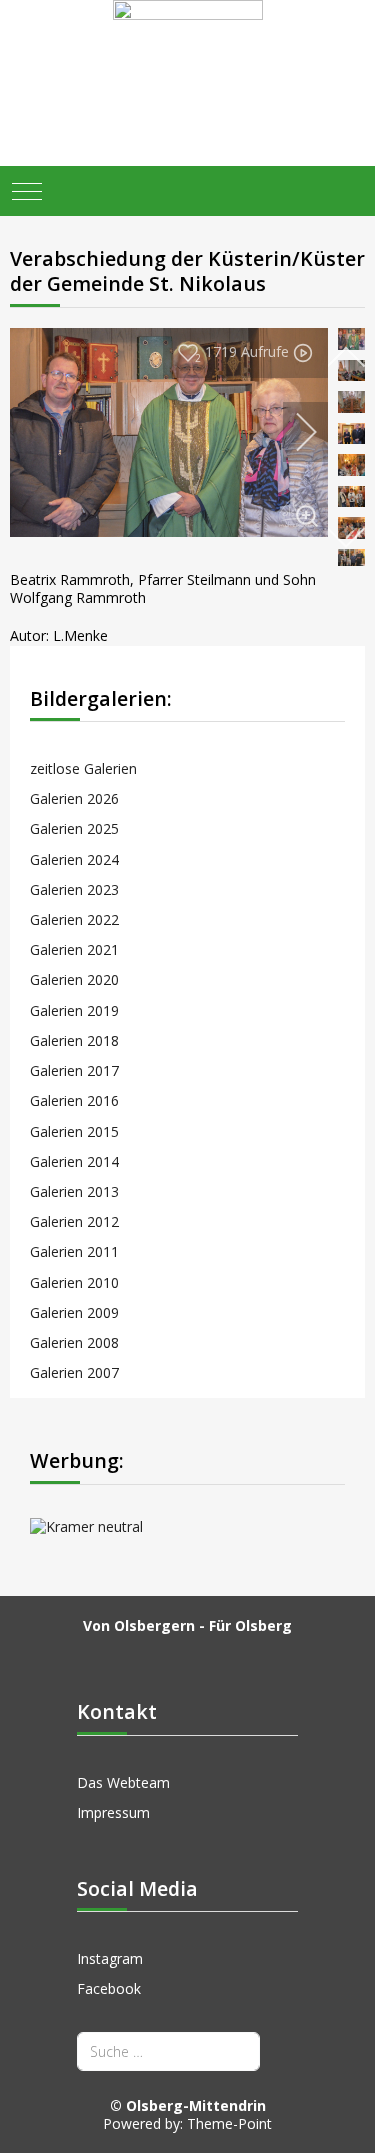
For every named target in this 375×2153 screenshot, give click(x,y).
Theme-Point (229, 2123)
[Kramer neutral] (187, 1525)
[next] (293, 432)
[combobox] (168, 2051)
